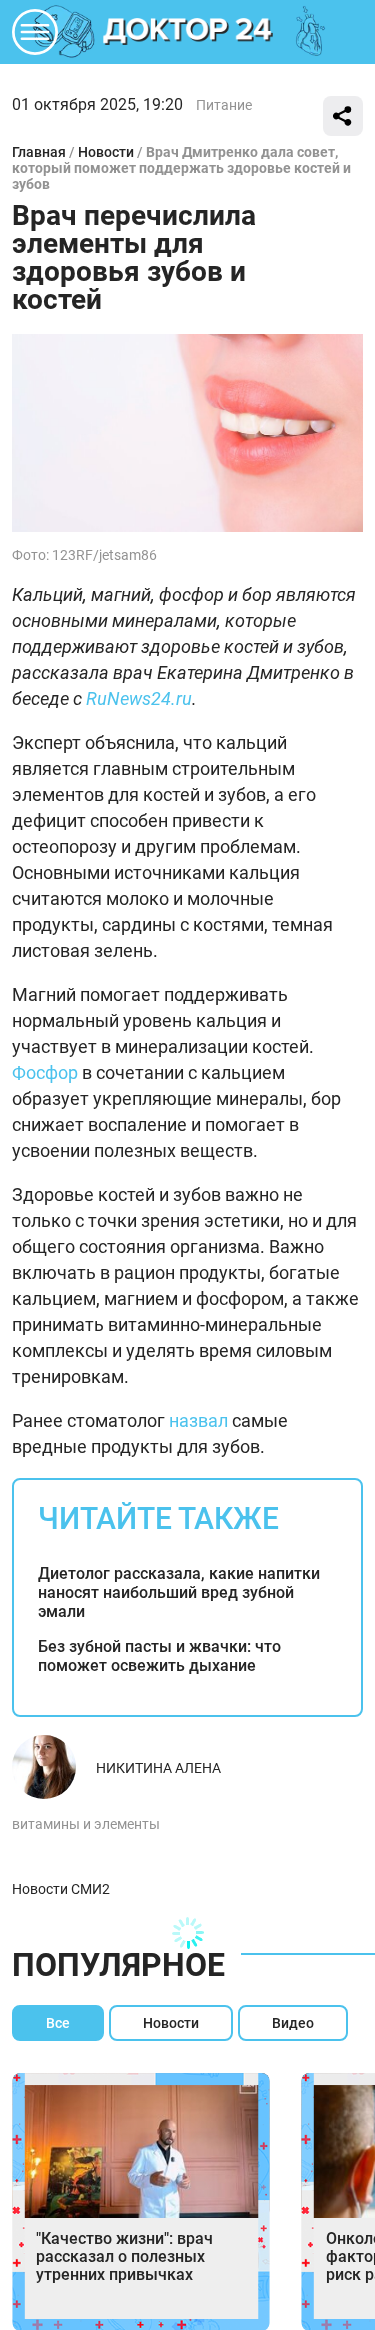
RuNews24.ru (139, 698)
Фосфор (45, 1072)
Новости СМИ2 (61, 1889)
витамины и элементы (86, 1824)
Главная (39, 152)
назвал (198, 1420)
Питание (224, 105)
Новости (106, 152)
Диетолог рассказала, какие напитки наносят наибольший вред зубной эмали (179, 1592)
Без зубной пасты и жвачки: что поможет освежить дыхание (159, 1656)
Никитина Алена (158, 1768)
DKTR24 (188, 32)
